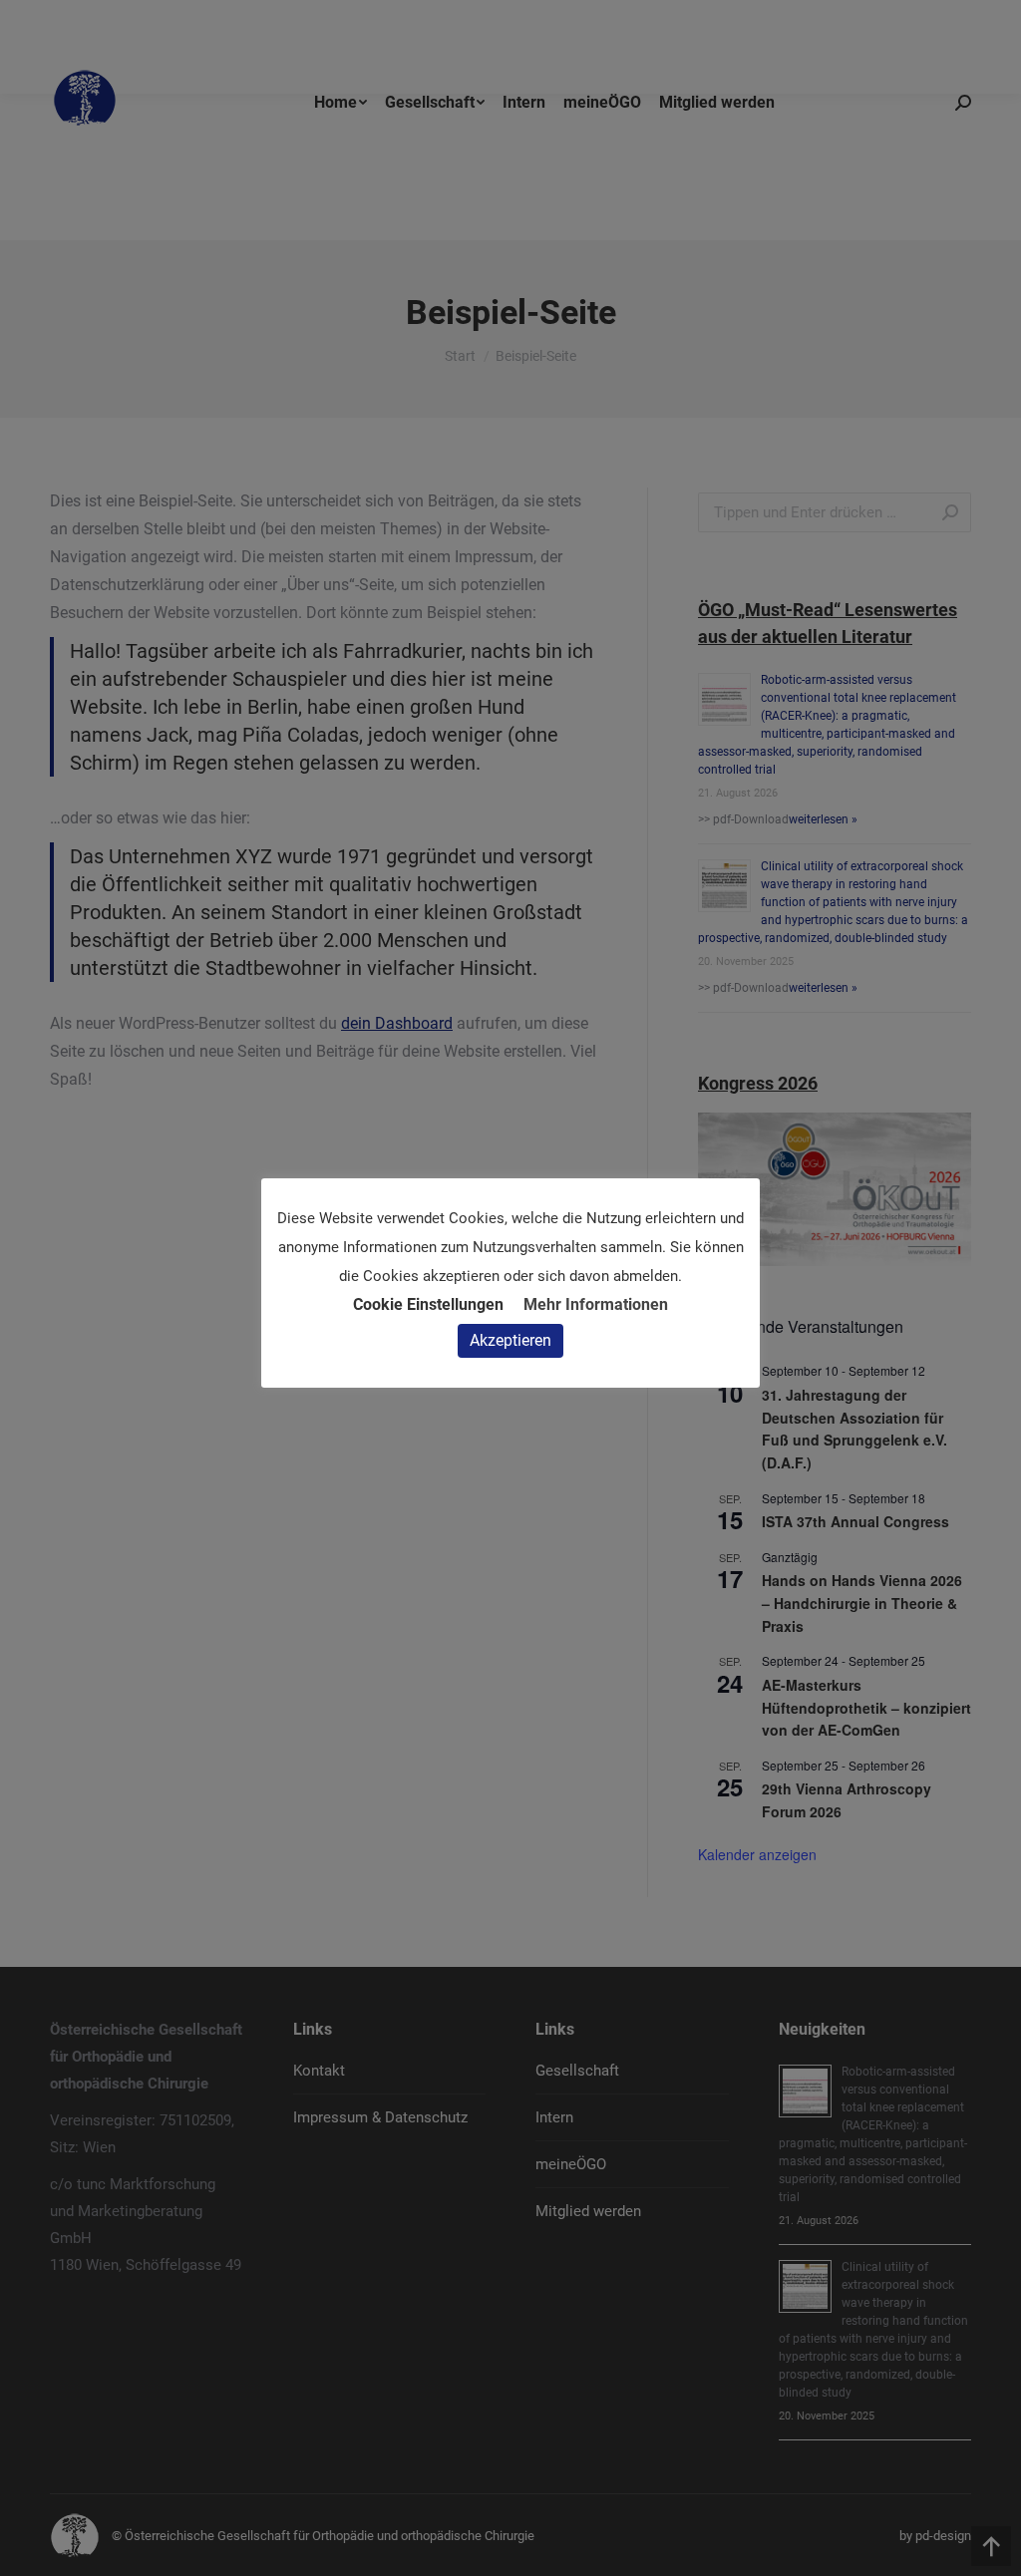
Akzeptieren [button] (510, 1340)
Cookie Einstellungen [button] (428, 1304)
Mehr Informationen (596, 1304)
